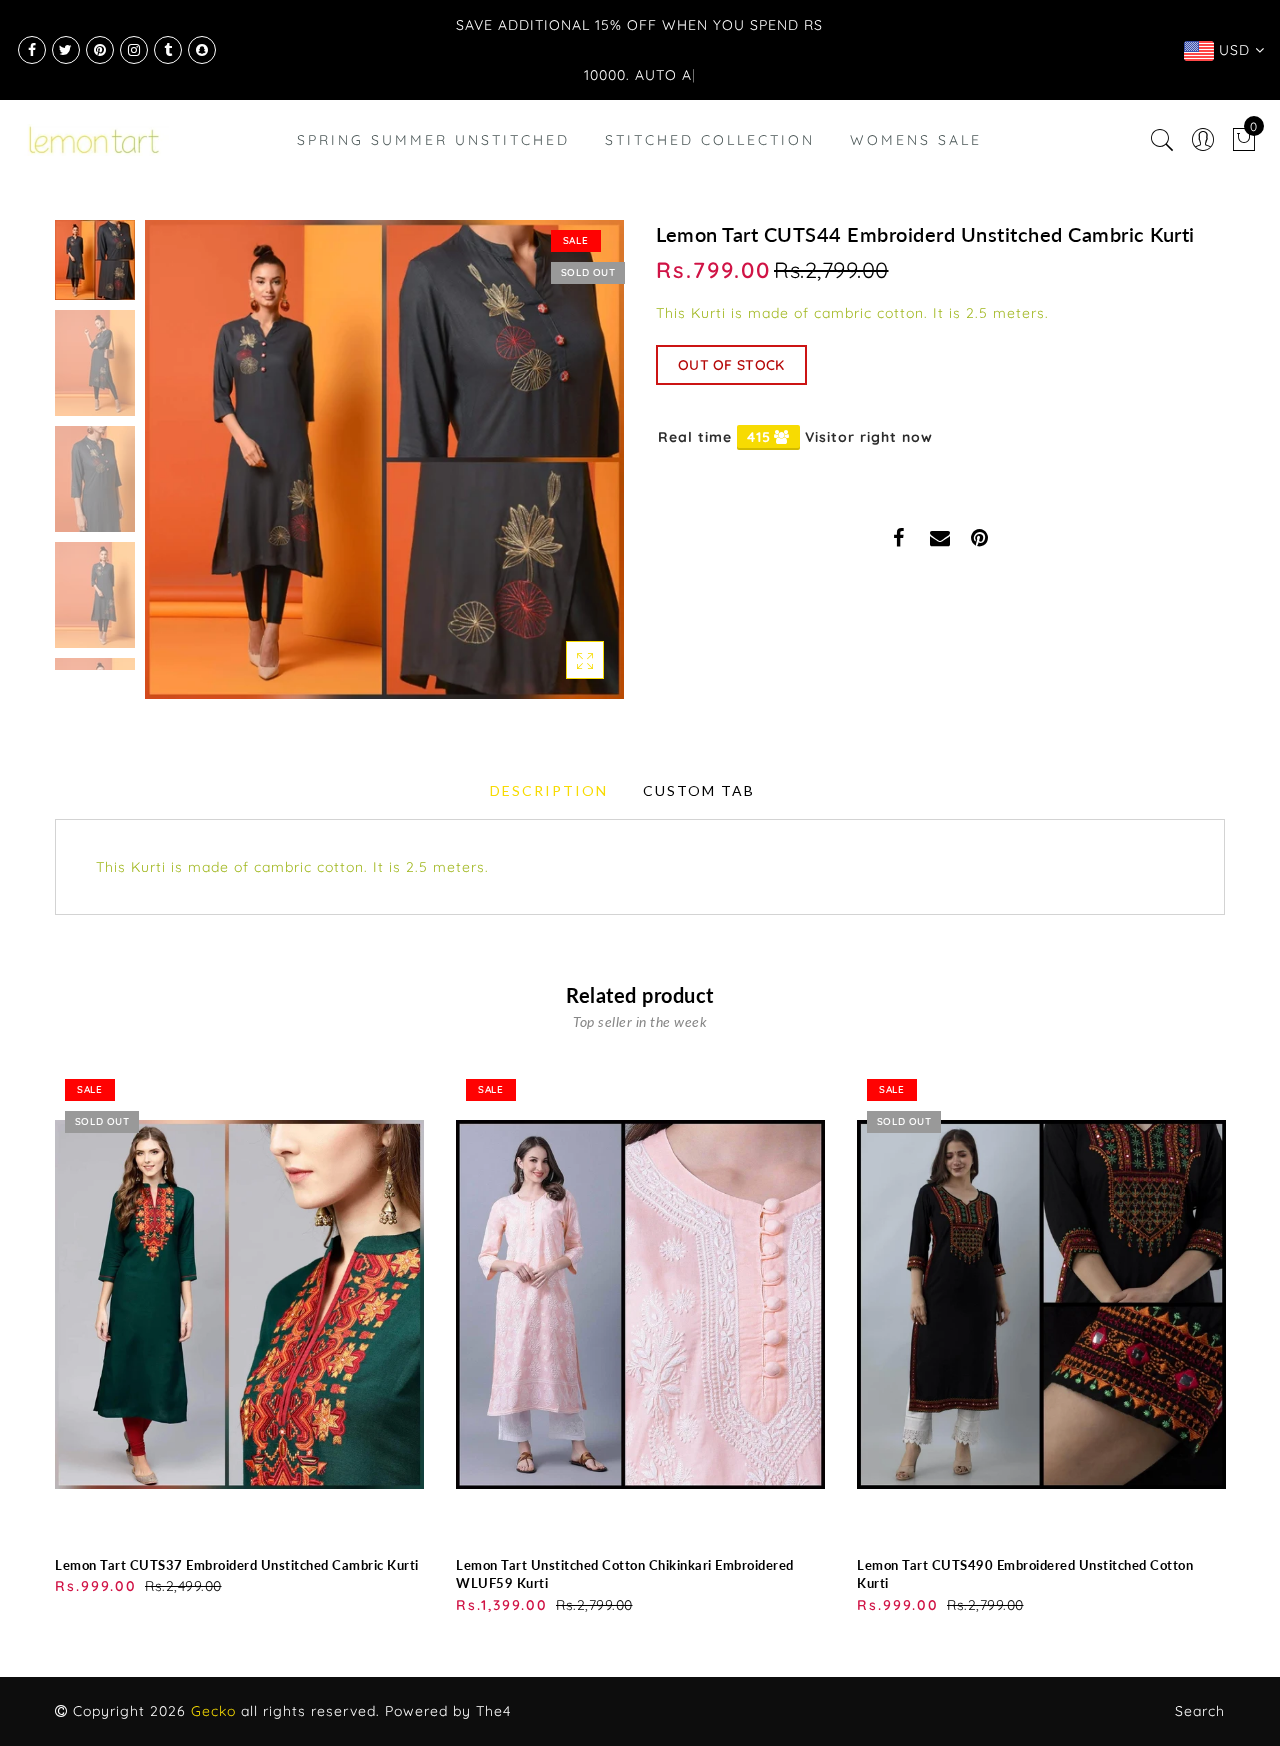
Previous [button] (181, 471)
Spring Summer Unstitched (433, 140)
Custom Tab (699, 790)
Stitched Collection (710, 140)
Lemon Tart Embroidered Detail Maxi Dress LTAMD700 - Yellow (215, 1656)
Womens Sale (916, 140)
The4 (493, 1711)
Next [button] (562, 471)
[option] (384, 459)
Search (1200, 1711)
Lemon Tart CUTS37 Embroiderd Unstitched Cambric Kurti (237, 1565)
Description (549, 790)
